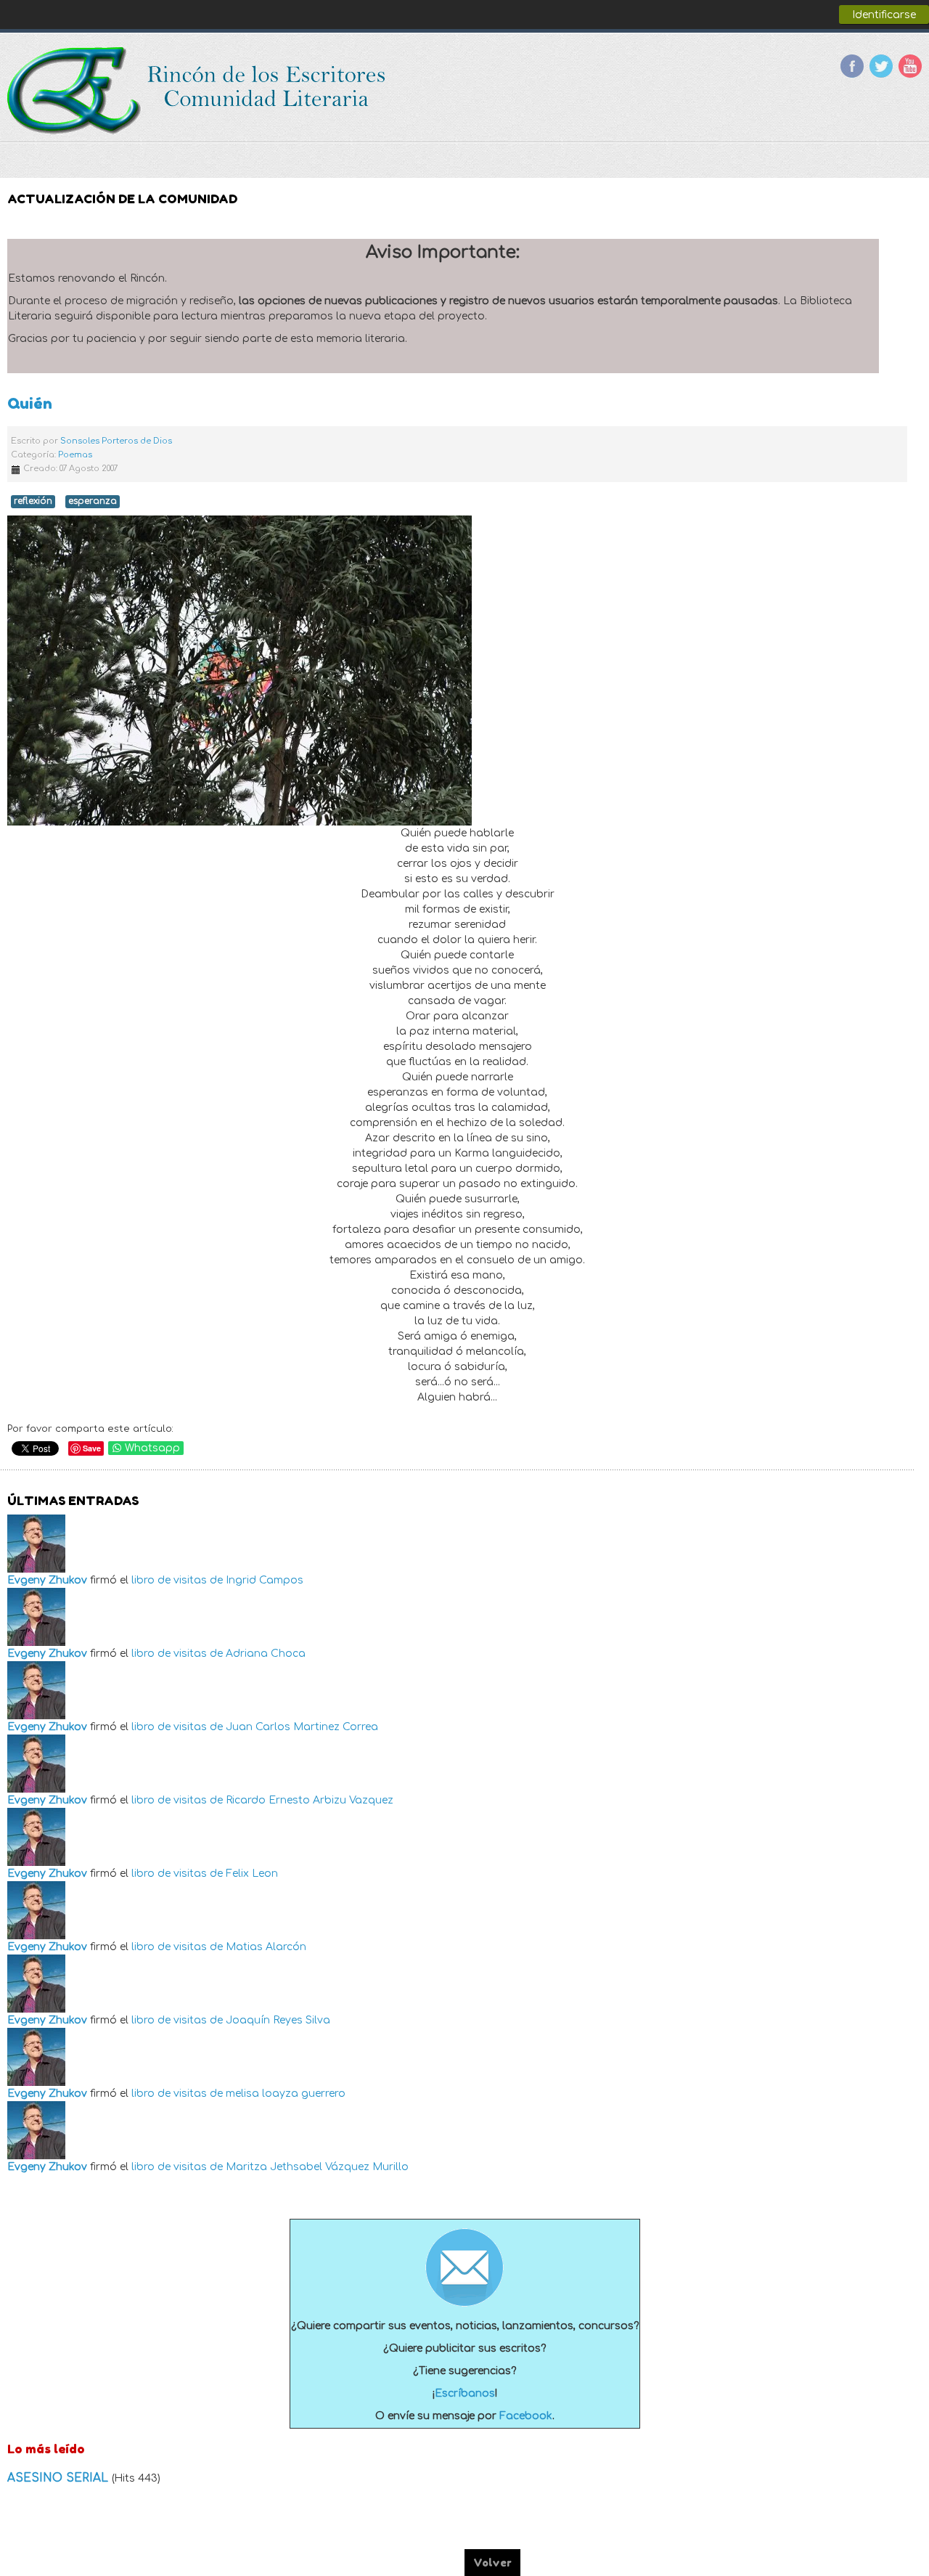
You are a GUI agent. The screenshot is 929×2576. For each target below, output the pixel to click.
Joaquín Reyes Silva (278, 2020)
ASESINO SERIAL (60, 2478)
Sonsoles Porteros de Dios (116, 441)
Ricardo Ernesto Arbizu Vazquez (310, 1800)
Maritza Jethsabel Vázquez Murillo (317, 2167)
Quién (30, 403)
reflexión (33, 501)
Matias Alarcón (266, 1947)
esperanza (93, 501)
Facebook (852, 66)
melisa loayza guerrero (286, 2094)
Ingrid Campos (265, 1580)
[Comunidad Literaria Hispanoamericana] (198, 91)
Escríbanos (465, 2393)
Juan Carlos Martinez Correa (302, 1727)
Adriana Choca (266, 1654)
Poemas (75, 455)
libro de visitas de (177, 1580)
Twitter (881, 66)
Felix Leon (252, 1874)
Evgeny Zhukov (47, 1580)
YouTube (910, 66)
